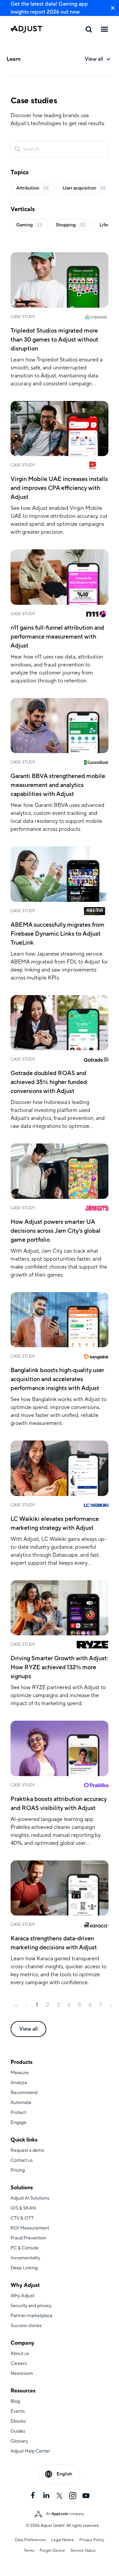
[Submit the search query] (18, 149)
